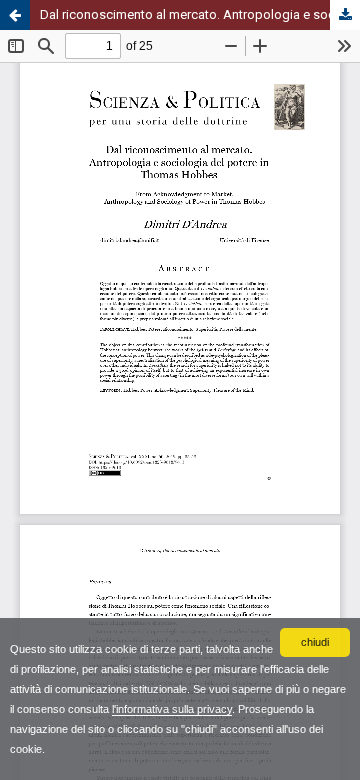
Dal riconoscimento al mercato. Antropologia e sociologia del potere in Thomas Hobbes (200, 14)
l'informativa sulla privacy (172, 709)
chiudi (315, 642)
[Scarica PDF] (345, 15)
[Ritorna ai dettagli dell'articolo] (15, 15)
